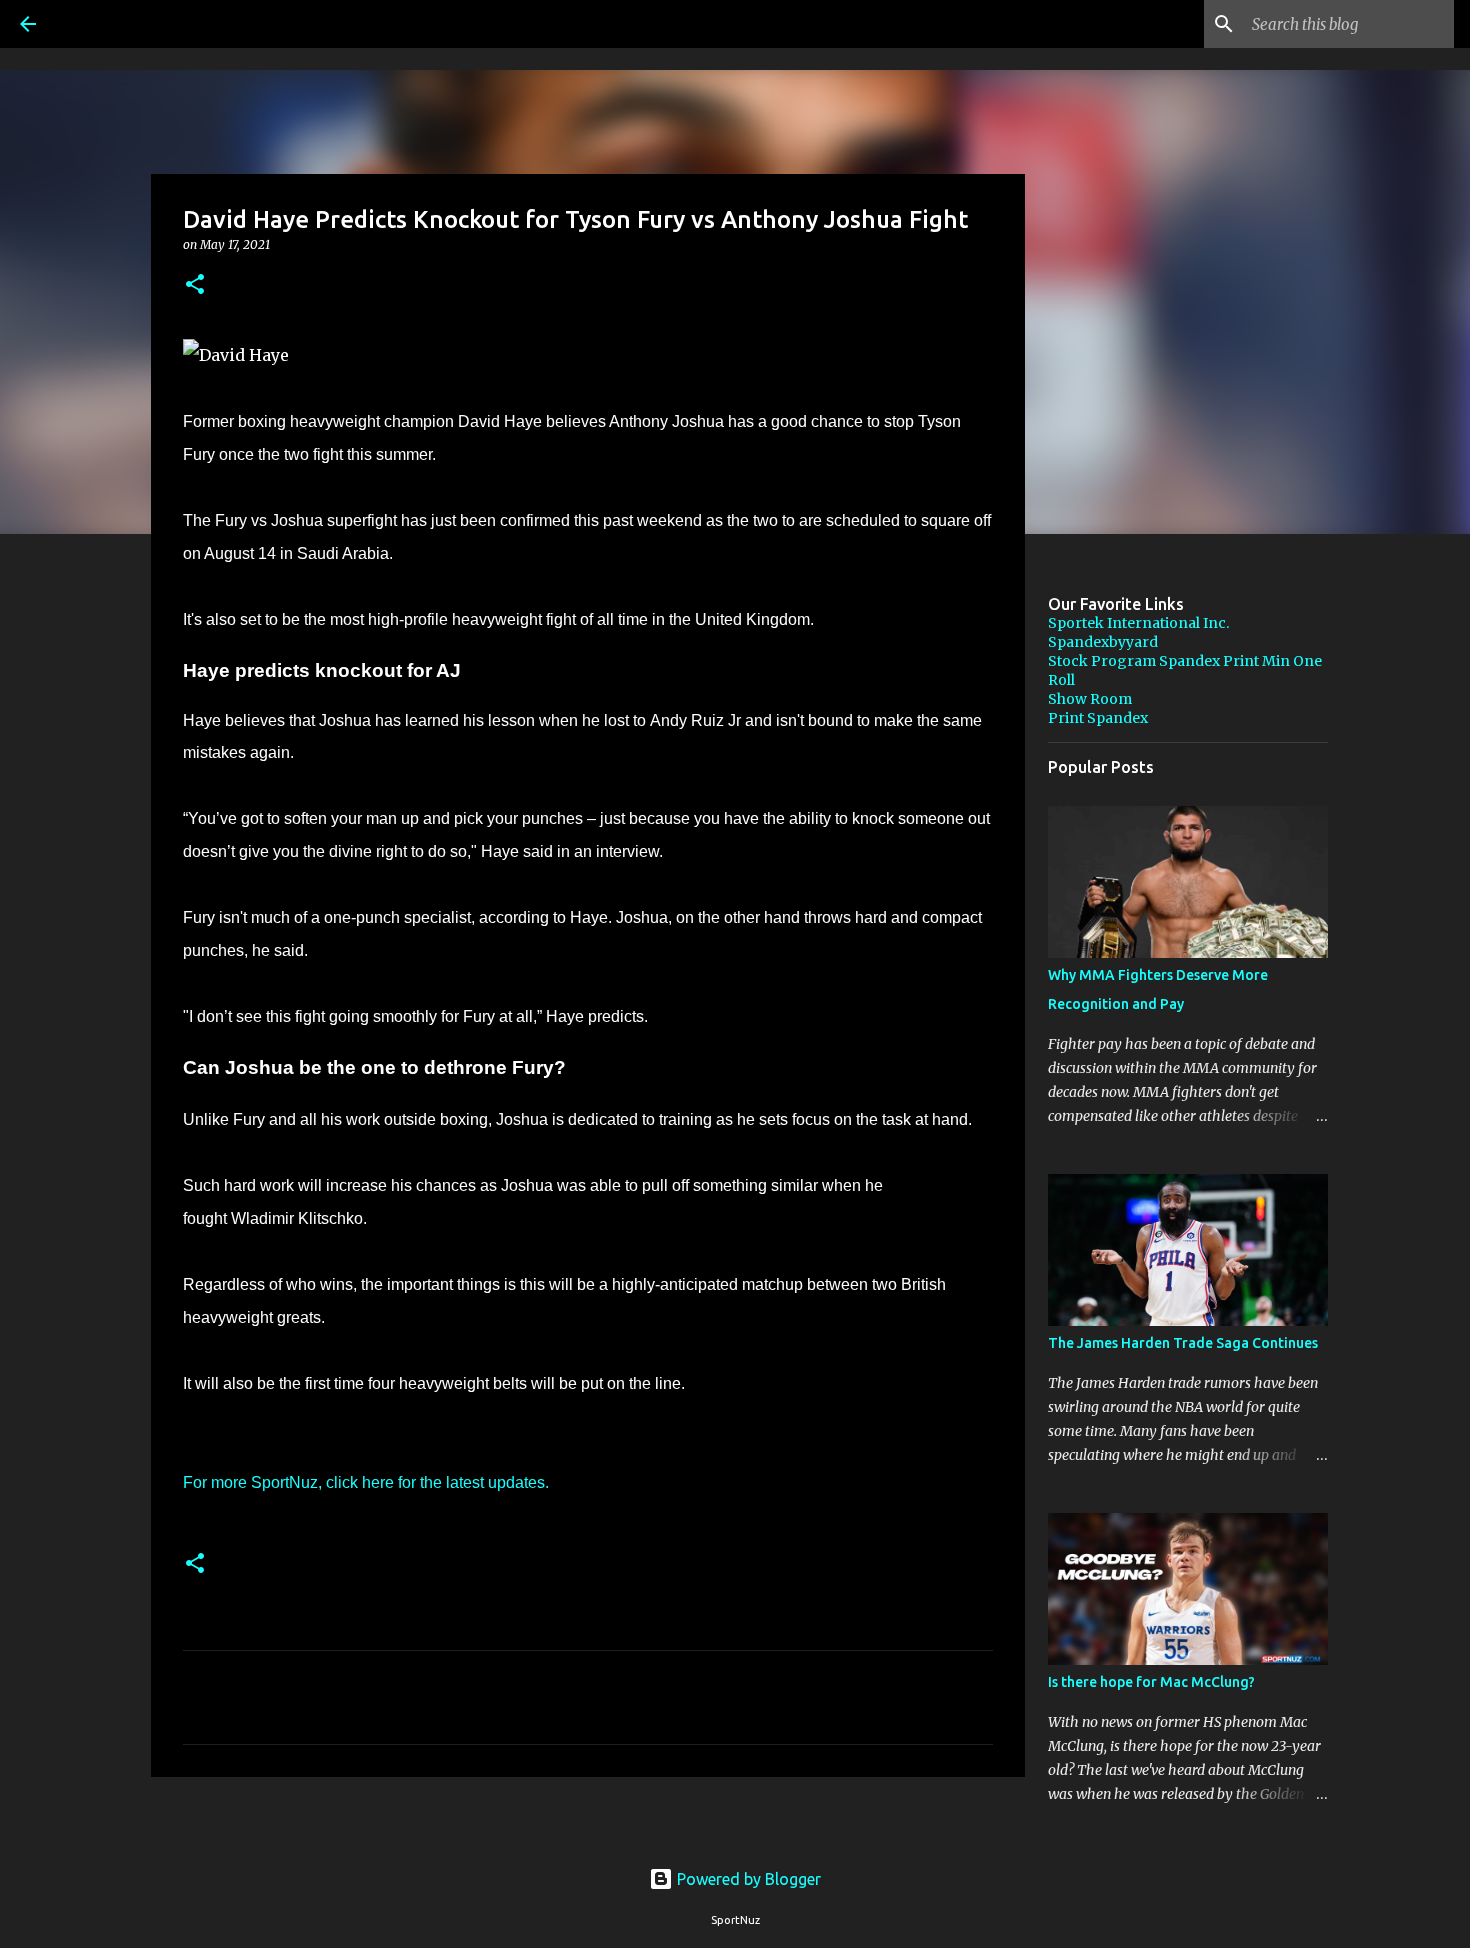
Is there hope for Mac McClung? (1151, 1682)
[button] (195, 285)
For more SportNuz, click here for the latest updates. (366, 1482)
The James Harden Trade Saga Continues (1183, 1343)
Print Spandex (1098, 718)
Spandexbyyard (1103, 642)
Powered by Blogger (747, 1879)
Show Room (1090, 699)
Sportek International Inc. (1138, 623)
